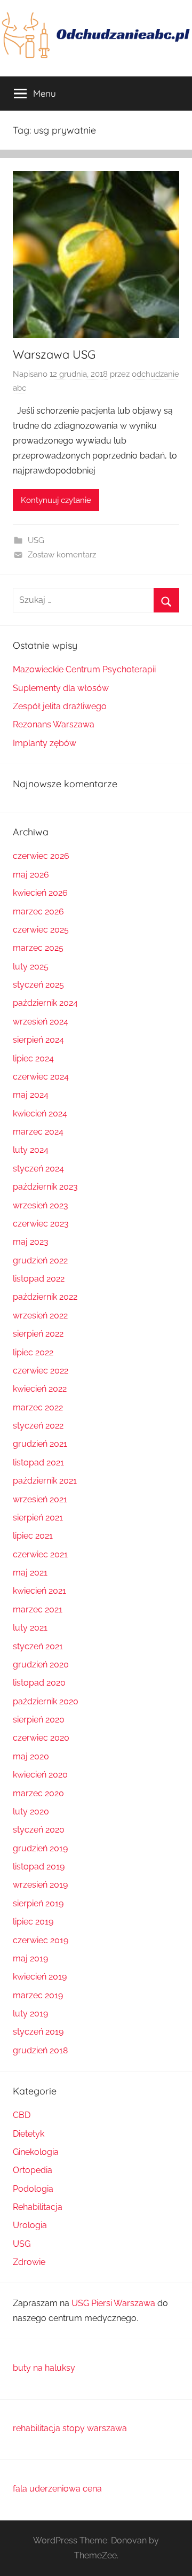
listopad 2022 (39, 1279)
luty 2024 (31, 1150)
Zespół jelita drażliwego (60, 706)
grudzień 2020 (41, 1665)
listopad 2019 (39, 1867)
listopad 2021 (38, 1462)
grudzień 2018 (40, 2050)
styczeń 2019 (38, 2032)
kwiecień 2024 (40, 1114)
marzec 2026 (38, 911)
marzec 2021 (38, 1609)
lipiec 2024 (33, 1058)
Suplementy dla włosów (61, 688)
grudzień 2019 (40, 1848)
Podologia (33, 2189)
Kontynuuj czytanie (56, 500)
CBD (22, 2115)
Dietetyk (29, 2134)
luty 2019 (30, 2014)
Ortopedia (33, 2170)
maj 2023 (31, 1242)
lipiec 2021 (33, 1536)
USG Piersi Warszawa (113, 2303)
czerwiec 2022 (41, 1371)
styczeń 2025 (38, 985)
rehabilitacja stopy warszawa (70, 2428)
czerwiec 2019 (41, 1940)
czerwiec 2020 (41, 1738)
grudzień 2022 (40, 1260)
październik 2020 (46, 1701)
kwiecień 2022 (40, 1389)
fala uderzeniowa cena (57, 2489)
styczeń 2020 (39, 1830)
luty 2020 (31, 1811)
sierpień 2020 (39, 1720)
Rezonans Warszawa (54, 724)
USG (36, 540)
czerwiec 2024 (41, 1077)
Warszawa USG (54, 354)
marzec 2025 (38, 948)
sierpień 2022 (38, 1334)
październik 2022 (45, 1297)
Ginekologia (36, 2152)
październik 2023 (45, 1187)
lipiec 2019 (33, 1922)
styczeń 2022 (38, 1426)
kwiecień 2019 (40, 1977)
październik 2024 (45, 1003)
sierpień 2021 (38, 1518)
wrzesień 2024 (41, 1022)
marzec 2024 (38, 1132)
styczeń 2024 (38, 1169)
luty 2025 (31, 967)
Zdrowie (29, 2262)
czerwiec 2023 (41, 1224)
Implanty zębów (45, 743)
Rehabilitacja (38, 2207)
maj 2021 (30, 1573)
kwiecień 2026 (40, 893)
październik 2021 (45, 1481)
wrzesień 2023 (41, 1205)
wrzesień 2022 (40, 1316)
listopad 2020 (39, 1683)
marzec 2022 (38, 1407)
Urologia (30, 2225)
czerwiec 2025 (41, 930)
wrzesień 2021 (40, 1499)
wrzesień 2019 (40, 1885)
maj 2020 (31, 1756)
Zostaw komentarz (62, 555)
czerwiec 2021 (40, 1554)
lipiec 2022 (33, 1352)
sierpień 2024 (38, 1040)
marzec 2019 (38, 1995)
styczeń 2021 (38, 1646)
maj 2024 (31, 1095)
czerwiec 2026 (41, 856)
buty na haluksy (44, 2368)
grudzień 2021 (40, 1444)
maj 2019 (30, 1958)
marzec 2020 (38, 1793)
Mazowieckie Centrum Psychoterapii (84, 669)
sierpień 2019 (38, 1903)
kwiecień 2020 (40, 1775)
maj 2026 (31, 875)
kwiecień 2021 (39, 1591)
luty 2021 (30, 1628)
